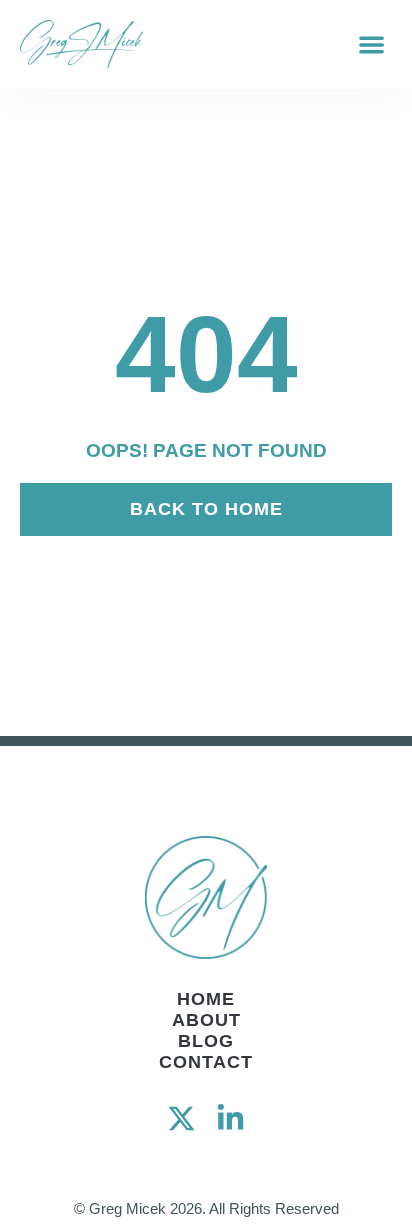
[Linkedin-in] (230, 1118)
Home (206, 999)
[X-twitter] (181, 1118)
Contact (206, 1062)
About (206, 1020)
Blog (206, 1041)
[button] (372, 44)
